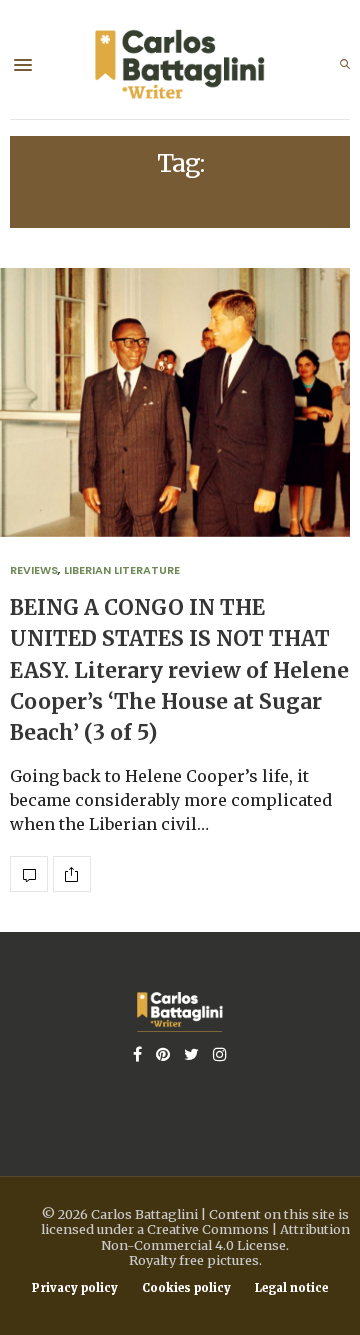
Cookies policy (186, 1288)
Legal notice (291, 1288)
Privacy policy (75, 1288)
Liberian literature (122, 570)
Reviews (34, 570)
